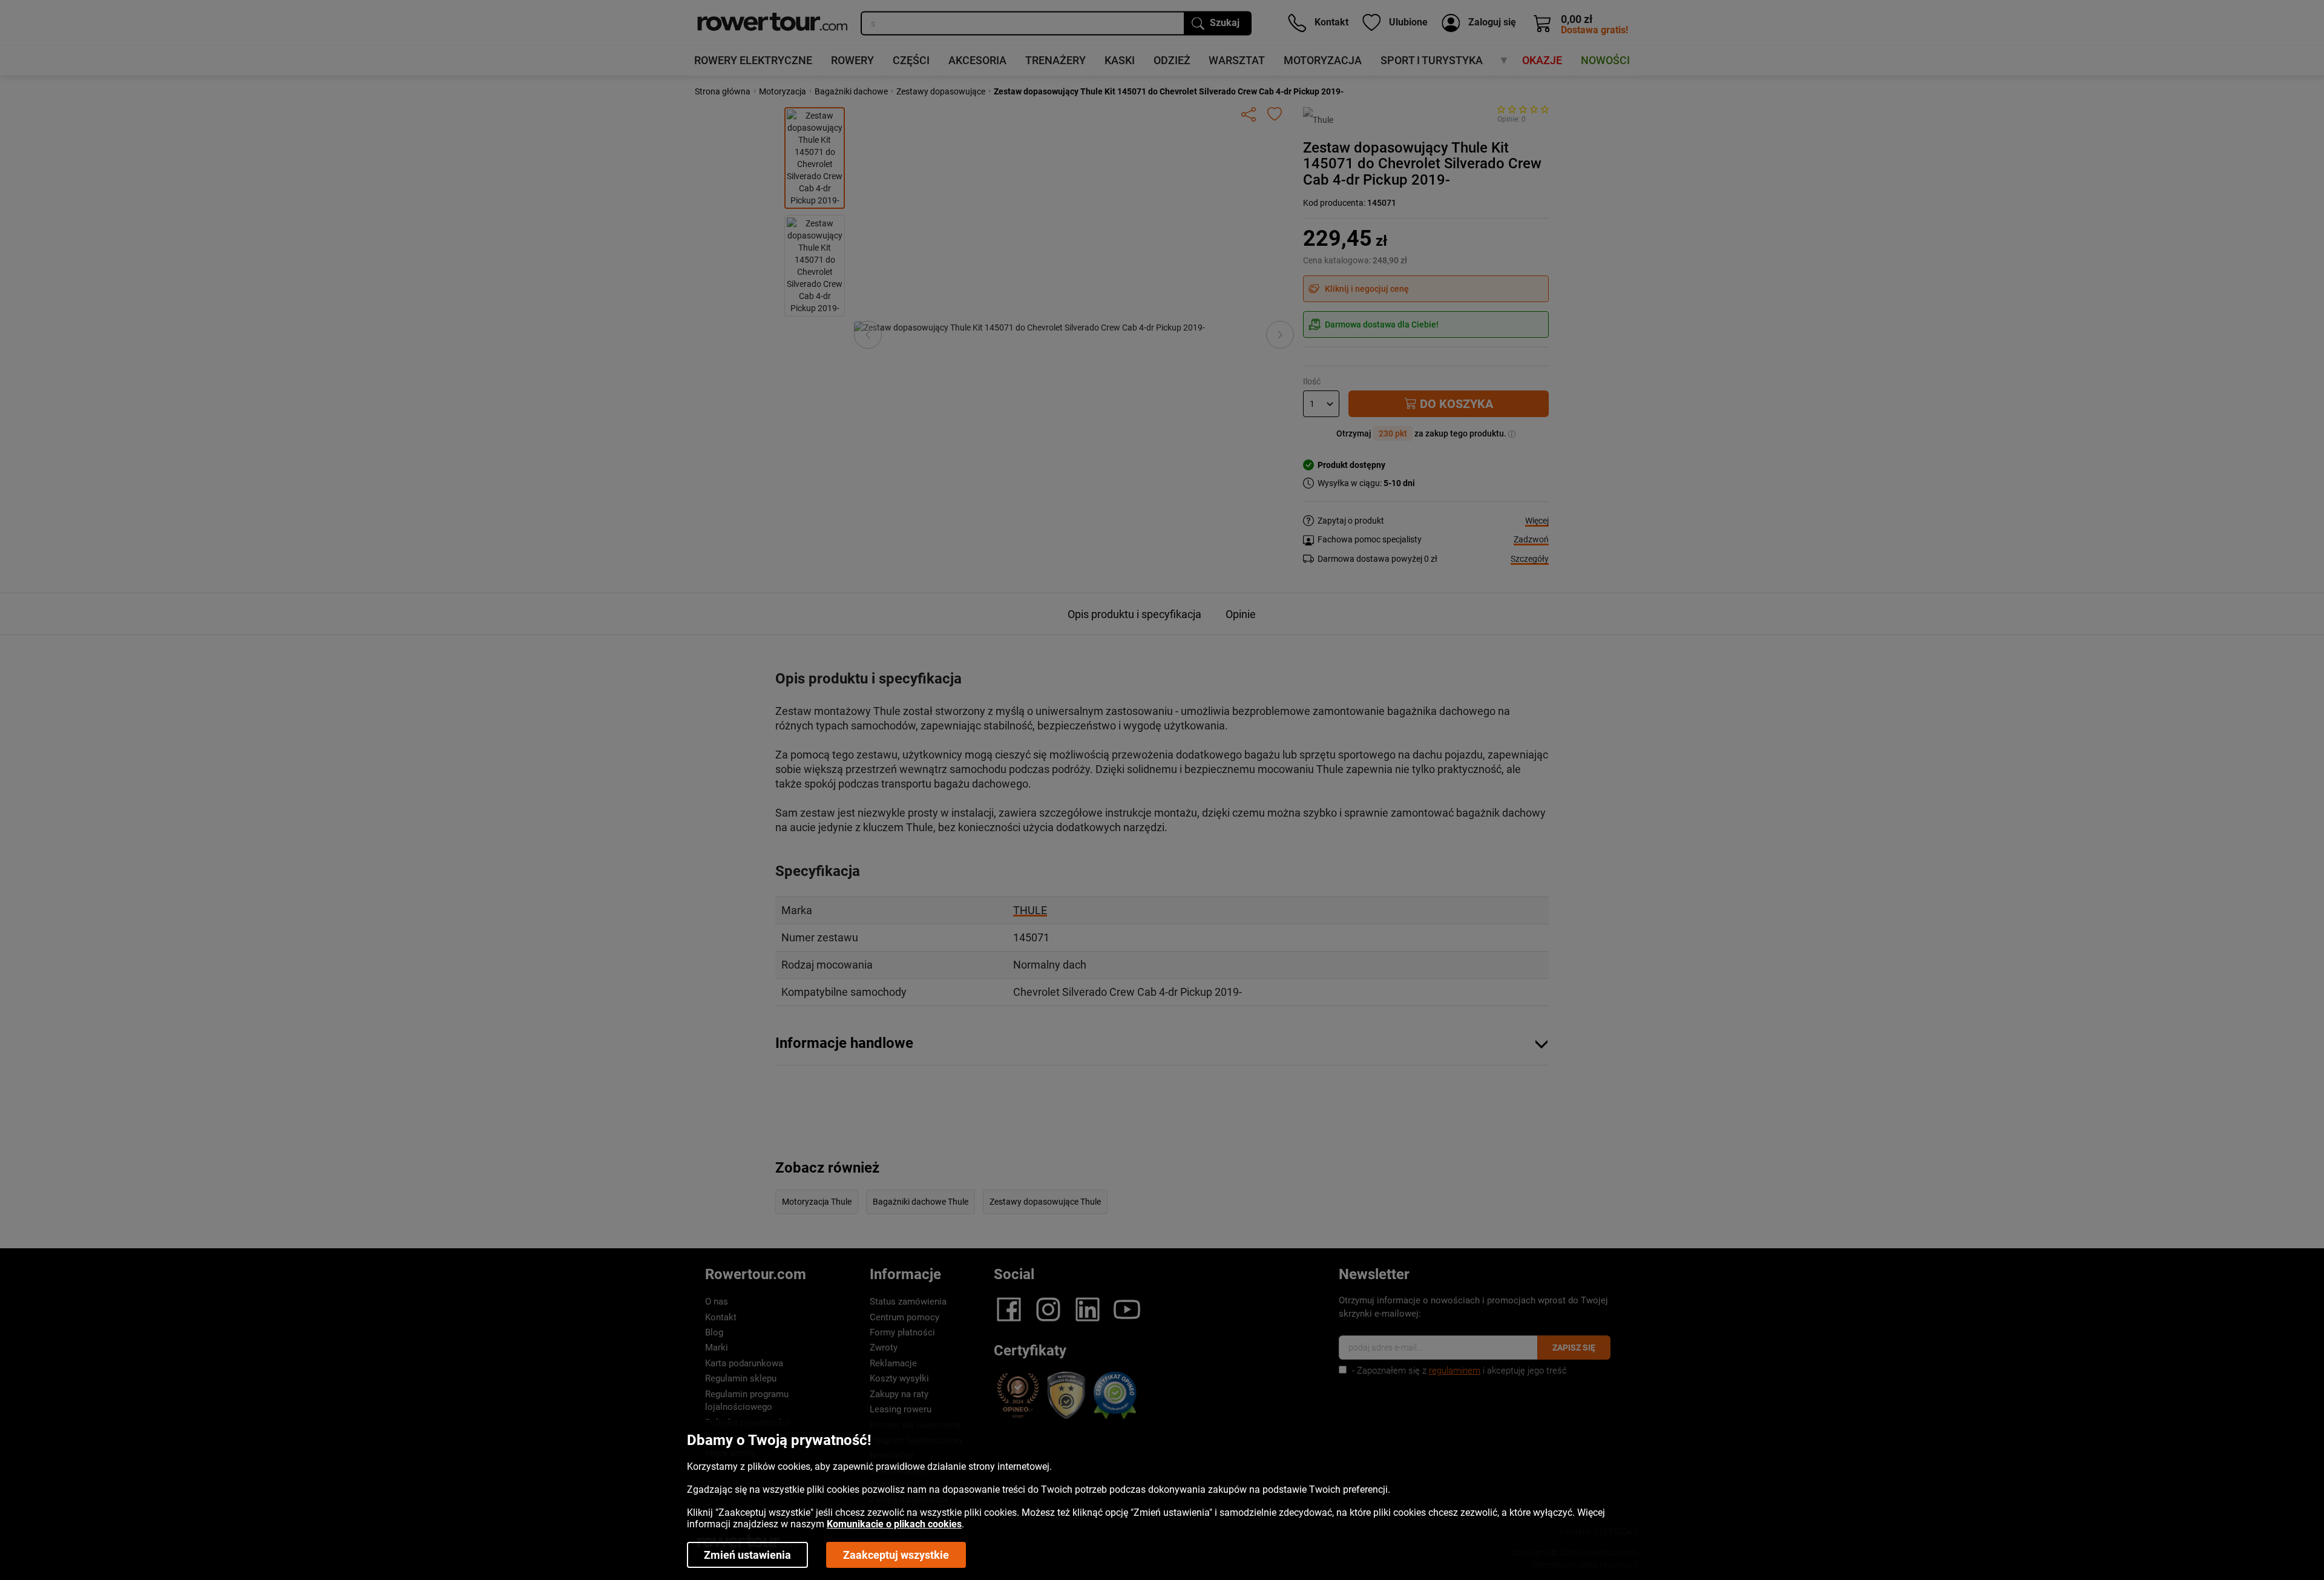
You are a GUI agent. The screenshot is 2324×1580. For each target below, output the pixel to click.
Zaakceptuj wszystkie (896, 1555)
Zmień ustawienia (747, 1555)
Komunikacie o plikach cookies (894, 1524)
